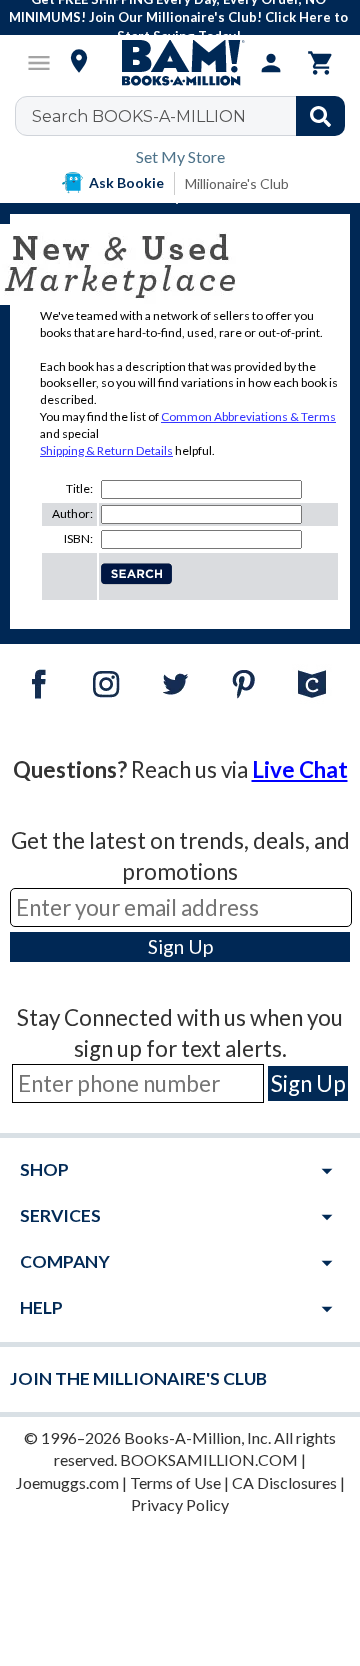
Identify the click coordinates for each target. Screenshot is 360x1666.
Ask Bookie (126, 182)
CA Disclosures (284, 1482)
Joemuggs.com (67, 1482)
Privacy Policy (180, 1504)
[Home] (180, 63)
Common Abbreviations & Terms (248, 416)
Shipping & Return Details (106, 450)
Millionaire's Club (237, 183)
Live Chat (300, 769)
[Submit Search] (320, 116)
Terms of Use (175, 1482)
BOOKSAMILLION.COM (209, 1459)
